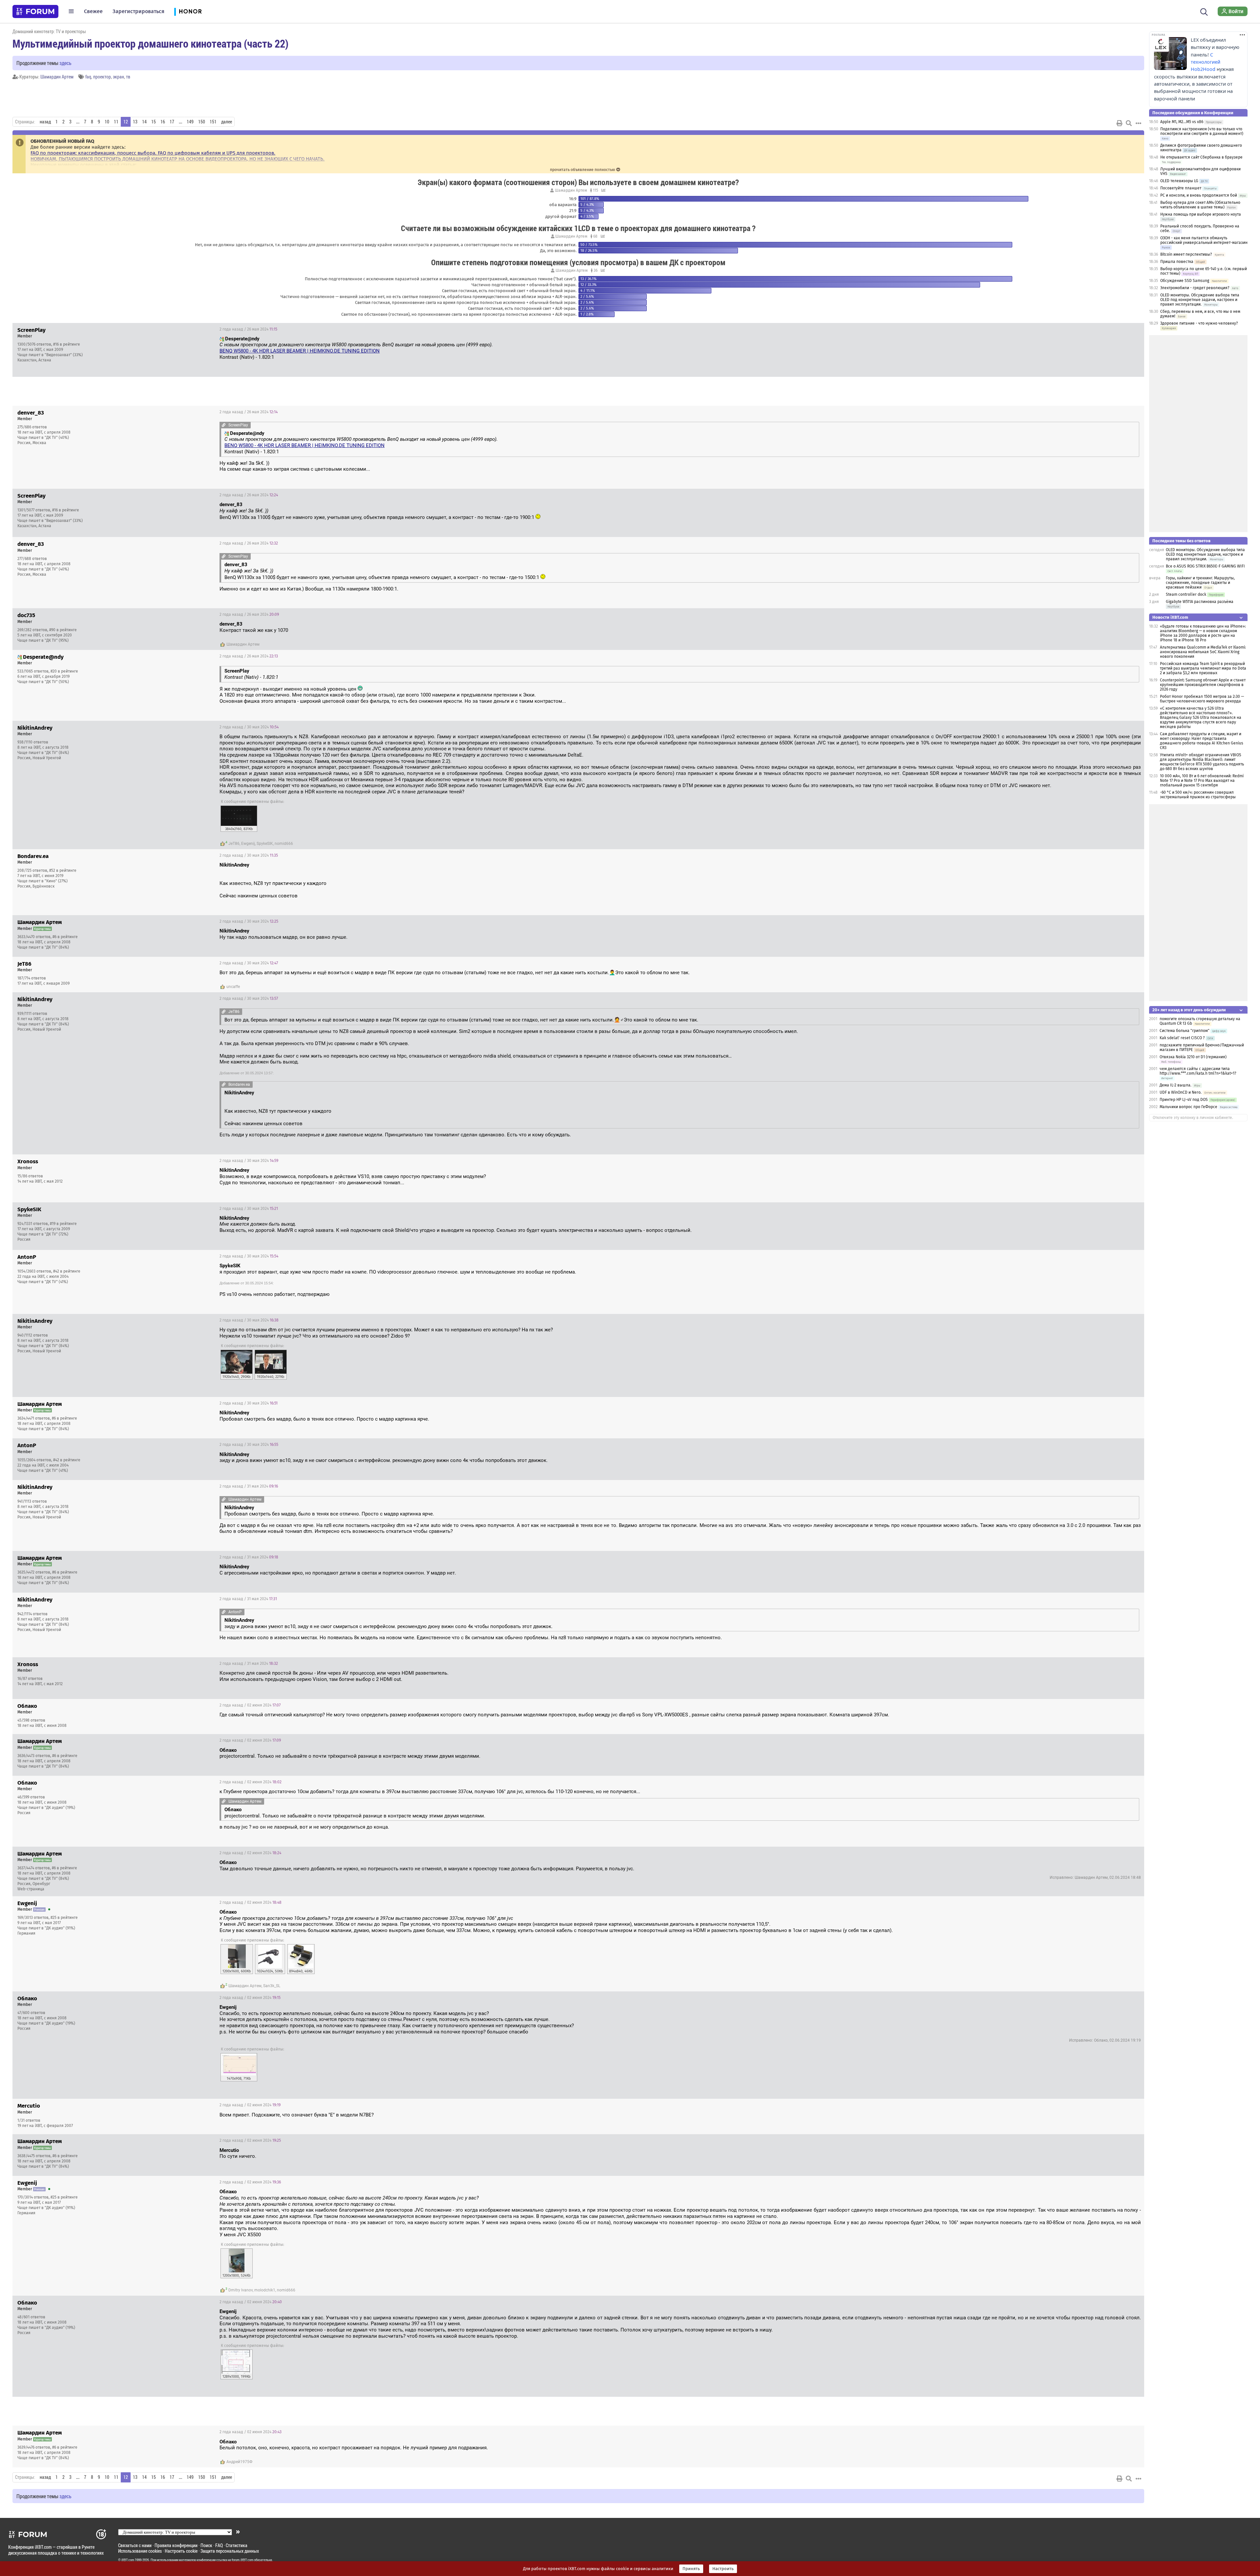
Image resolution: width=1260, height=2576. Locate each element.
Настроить (723, 2569)
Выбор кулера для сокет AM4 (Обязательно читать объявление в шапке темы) (1200, 205)
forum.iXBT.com (242, 2560)
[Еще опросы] (603, 190)
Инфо (1134, 329)
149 (190, 122)
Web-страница (31, 1889)
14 (144, 122)
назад (45, 122)
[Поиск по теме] (1129, 123)
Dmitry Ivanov (241, 2290)
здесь (65, 63)
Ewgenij (248, 844)
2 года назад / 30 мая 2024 (249, 727)
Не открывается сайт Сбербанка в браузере (1201, 157)
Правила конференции (176, 2545)
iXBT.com (128, 2560)
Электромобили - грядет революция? (1195, 288)
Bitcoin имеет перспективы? (1186, 254)
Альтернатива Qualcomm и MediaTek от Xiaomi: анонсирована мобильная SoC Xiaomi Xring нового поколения (1203, 652)
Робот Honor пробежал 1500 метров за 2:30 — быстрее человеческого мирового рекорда (1202, 699)
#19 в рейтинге (63, 1224)
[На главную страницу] (35, 11)
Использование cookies (140, 2551)
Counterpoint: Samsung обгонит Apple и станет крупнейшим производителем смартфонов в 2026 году (1203, 685)
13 (135, 122)
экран (118, 77)
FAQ (219, 2545)
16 (163, 122)
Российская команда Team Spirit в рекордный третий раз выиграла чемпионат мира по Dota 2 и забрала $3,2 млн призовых (1203, 668)
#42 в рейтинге (67, 1271)
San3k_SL (272, 1986)
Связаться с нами (135, 2545)
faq (88, 77)
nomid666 (284, 844)
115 (595, 190)
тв (128, 77)
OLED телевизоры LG (1179, 181)
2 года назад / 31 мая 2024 (249, 1486)
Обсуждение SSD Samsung (1185, 281)
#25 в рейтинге (64, 1918)
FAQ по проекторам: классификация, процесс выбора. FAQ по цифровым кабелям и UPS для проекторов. (153, 153)
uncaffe (233, 987)
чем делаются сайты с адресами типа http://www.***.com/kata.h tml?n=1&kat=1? (1198, 1071)
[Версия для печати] (1120, 123)
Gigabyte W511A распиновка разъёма (1200, 602)
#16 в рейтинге (67, 344)
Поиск (206, 2545)
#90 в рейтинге (63, 630)
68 (595, 236)
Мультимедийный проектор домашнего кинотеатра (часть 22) (150, 43)
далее (227, 122)
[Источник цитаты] (496, 345)
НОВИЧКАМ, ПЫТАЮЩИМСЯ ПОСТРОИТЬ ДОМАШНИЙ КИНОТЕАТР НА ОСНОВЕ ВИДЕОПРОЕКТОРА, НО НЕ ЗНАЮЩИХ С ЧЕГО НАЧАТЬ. (178, 159)
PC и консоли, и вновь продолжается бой (1199, 195)
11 (116, 122)
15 (154, 122)
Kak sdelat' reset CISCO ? (1182, 1038)
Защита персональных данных (230, 2551)
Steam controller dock (1186, 594)
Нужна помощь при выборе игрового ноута (1201, 214)
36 (595, 270)
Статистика (237, 2545)
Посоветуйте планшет (1181, 188)
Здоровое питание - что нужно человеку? (1199, 323)
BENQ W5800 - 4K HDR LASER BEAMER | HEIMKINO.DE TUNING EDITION (300, 351)
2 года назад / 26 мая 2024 (248, 329)
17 (172, 122)
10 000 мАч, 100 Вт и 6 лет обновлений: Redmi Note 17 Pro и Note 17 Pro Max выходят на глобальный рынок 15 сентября (1202, 781)
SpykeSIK (265, 844)
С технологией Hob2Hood (1206, 62)
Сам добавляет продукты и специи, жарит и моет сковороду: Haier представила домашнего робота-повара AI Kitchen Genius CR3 (1202, 741)
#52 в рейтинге (63, 870)
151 (213, 122)
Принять (691, 2569)
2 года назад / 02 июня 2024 (250, 1705)
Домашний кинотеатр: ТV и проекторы (49, 31)
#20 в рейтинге (64, 671)
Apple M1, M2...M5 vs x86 (1182, 122)
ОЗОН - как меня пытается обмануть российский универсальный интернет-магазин (1204, 240)
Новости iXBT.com (1170, 617)
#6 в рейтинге (65, 937)
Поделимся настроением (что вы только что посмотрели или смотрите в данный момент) (1202, 131)
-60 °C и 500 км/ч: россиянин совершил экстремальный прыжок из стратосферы (1198, 795)
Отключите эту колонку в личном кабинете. (1193, 1118)
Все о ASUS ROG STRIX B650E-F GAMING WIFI (1205, 566)
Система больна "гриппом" (1185, 1031)
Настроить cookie (181, 2551)
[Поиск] (1204, 11)
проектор (102, 77)
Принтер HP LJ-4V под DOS (1184, 1100)
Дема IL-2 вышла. (1176, 1085)
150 (202, 122)
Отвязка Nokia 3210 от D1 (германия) (1193, 1057)
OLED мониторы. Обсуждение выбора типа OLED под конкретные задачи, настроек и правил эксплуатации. (1200, 300)
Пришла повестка (1177, 262)
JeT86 (234, 844)
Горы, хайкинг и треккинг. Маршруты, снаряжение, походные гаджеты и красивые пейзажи (1200, 583)
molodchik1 (265, 2290)
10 (107, 122)
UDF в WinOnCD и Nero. (1181, 1092)
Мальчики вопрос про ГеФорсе (1188, 1107)
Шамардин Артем (57, 77)
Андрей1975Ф (239, 2462)
